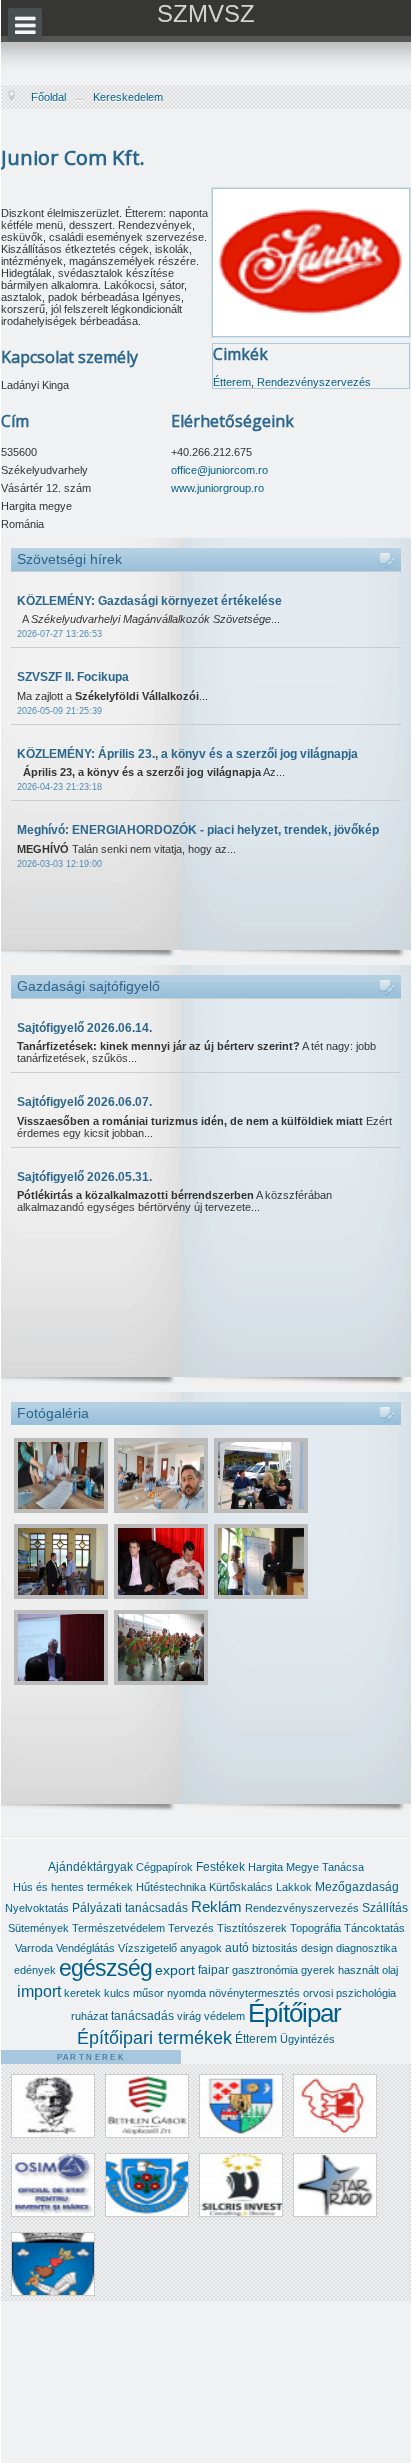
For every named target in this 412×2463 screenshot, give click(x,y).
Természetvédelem (118, 1928)
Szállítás (385, 1908)
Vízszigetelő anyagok (170, 1948)
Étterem (232, 382)
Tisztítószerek (252, 1928)
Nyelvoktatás (37, 1908)
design (317, 1948)
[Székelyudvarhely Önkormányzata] (53, 2263)
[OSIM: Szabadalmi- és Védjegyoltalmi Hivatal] (53, 2184)
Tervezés (191, 1928)
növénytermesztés (254, 1993)
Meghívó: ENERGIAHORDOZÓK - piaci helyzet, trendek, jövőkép (198, 830)
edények (35, 1970)
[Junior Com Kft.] (311, 261)
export (175, 1970)
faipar (213, 1970)
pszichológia (366, 1993)
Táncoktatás (374, 1928)
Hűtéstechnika (171, 1887)
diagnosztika (366, 1948)
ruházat (89, 2016)
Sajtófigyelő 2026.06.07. (84, 1102)
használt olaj (368, 1970)
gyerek (318, 1970)
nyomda (186, 1993)
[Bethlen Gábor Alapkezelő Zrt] (147, 2105)
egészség (105, 1968)
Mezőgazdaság (357, 1887)
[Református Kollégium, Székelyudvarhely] (147, 2184)
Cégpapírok (164, 1867)
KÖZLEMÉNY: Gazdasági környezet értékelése (149, 601)
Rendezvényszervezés (314, 382)
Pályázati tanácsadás (130, 1908)
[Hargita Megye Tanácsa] (241, 2105)
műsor (148, 1993)
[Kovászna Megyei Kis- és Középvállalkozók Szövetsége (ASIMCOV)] (335, 2105)
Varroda (34, 1948)
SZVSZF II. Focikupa (73, 677)
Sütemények (38, 1928)
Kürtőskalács (241, 1887)
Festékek (220, 1867)
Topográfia (315, 1928)
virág (189, 2016)
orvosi (318, 1993)
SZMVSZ (206, 13)
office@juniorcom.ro (219, 470)
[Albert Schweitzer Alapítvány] (53, 2105)
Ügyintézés (307, 2039)
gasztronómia (265, 1970)
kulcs (117, 1993)
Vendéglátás (85, 1948)
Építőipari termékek (154, 2038)
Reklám (216, 1906)
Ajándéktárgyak (90, 1867)
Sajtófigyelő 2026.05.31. (84, 1177)
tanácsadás (142, 2016)
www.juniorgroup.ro (217, 488)
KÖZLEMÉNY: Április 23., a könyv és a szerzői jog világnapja (187, 754)
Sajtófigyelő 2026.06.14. (84, 1028)
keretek (82, 1993)
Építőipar (294, 2013)
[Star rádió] (335, 2184)
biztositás (275, 1948)
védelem (224, 2016)
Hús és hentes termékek (73, 1887)
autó (237, 1948)
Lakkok (294, 1887)
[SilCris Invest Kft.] (241, 2184)
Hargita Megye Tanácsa (306, 1867)
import (39, 1991)
